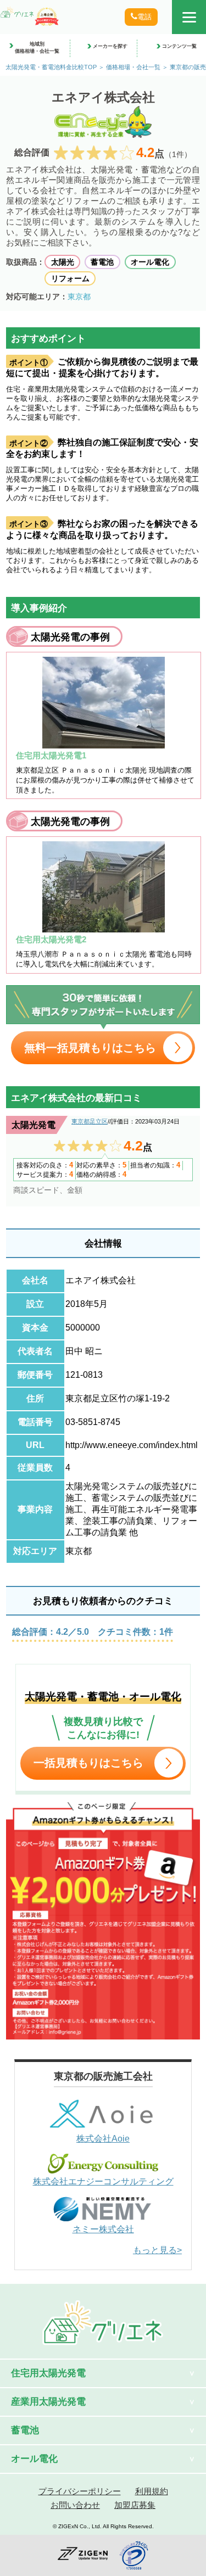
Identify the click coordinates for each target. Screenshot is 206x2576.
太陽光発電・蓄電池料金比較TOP (51, 67)
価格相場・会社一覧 (133, 67)
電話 (144, 17)
